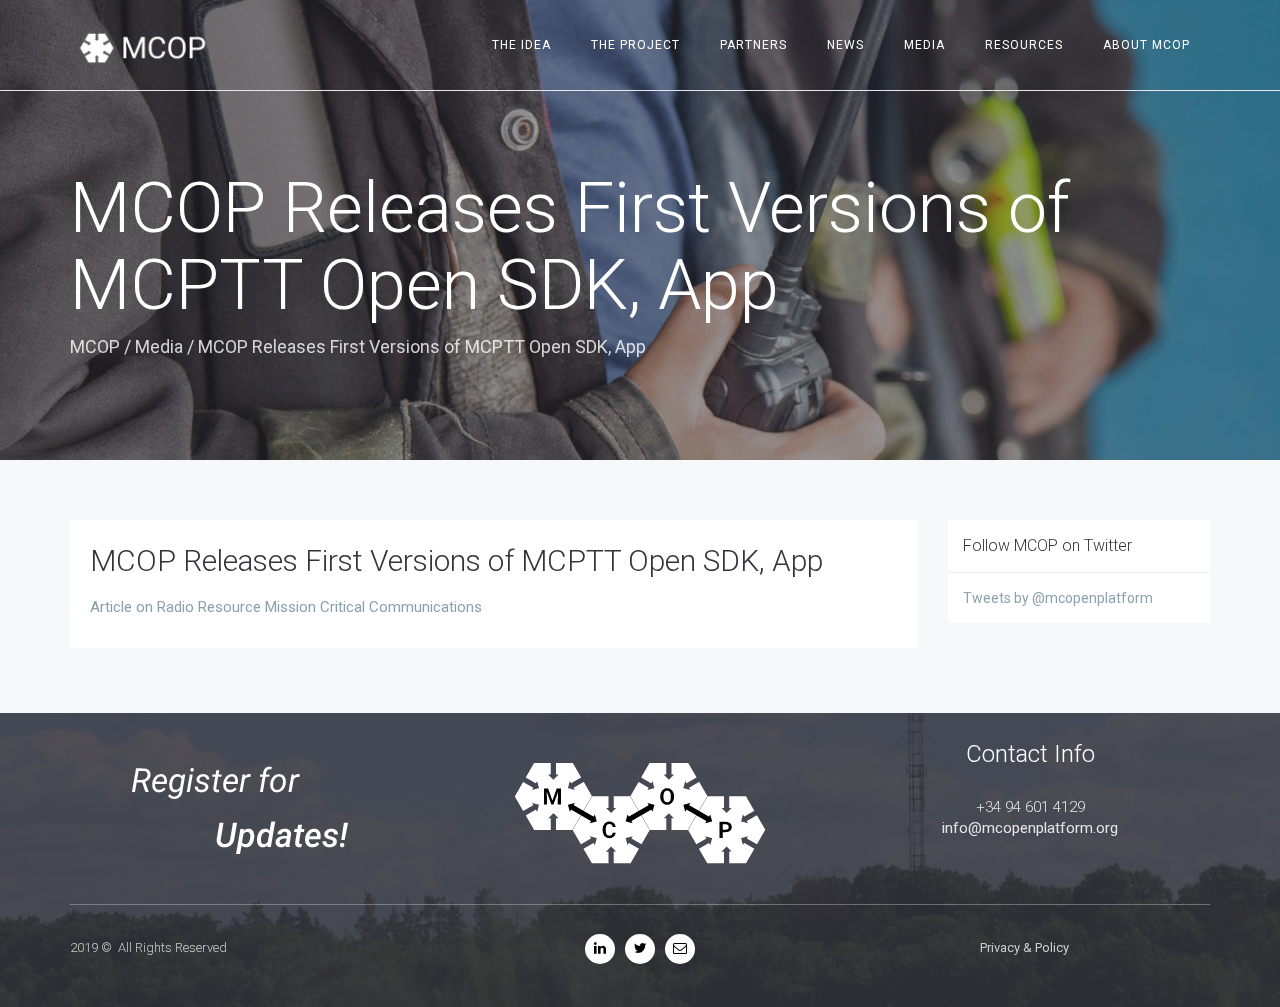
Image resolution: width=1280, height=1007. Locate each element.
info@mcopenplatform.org (1030, 828)
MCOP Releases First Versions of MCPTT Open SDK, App (456, 560)
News (845, 45)
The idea (521, 45)
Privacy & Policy (1024, 947)
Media (924, 45)
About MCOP (1146, 45)
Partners (753, 45)
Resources (1024, 45)
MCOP (95, 346)
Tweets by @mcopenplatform (1058, 598)
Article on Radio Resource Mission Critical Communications (286, 607)
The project (635, 45)
